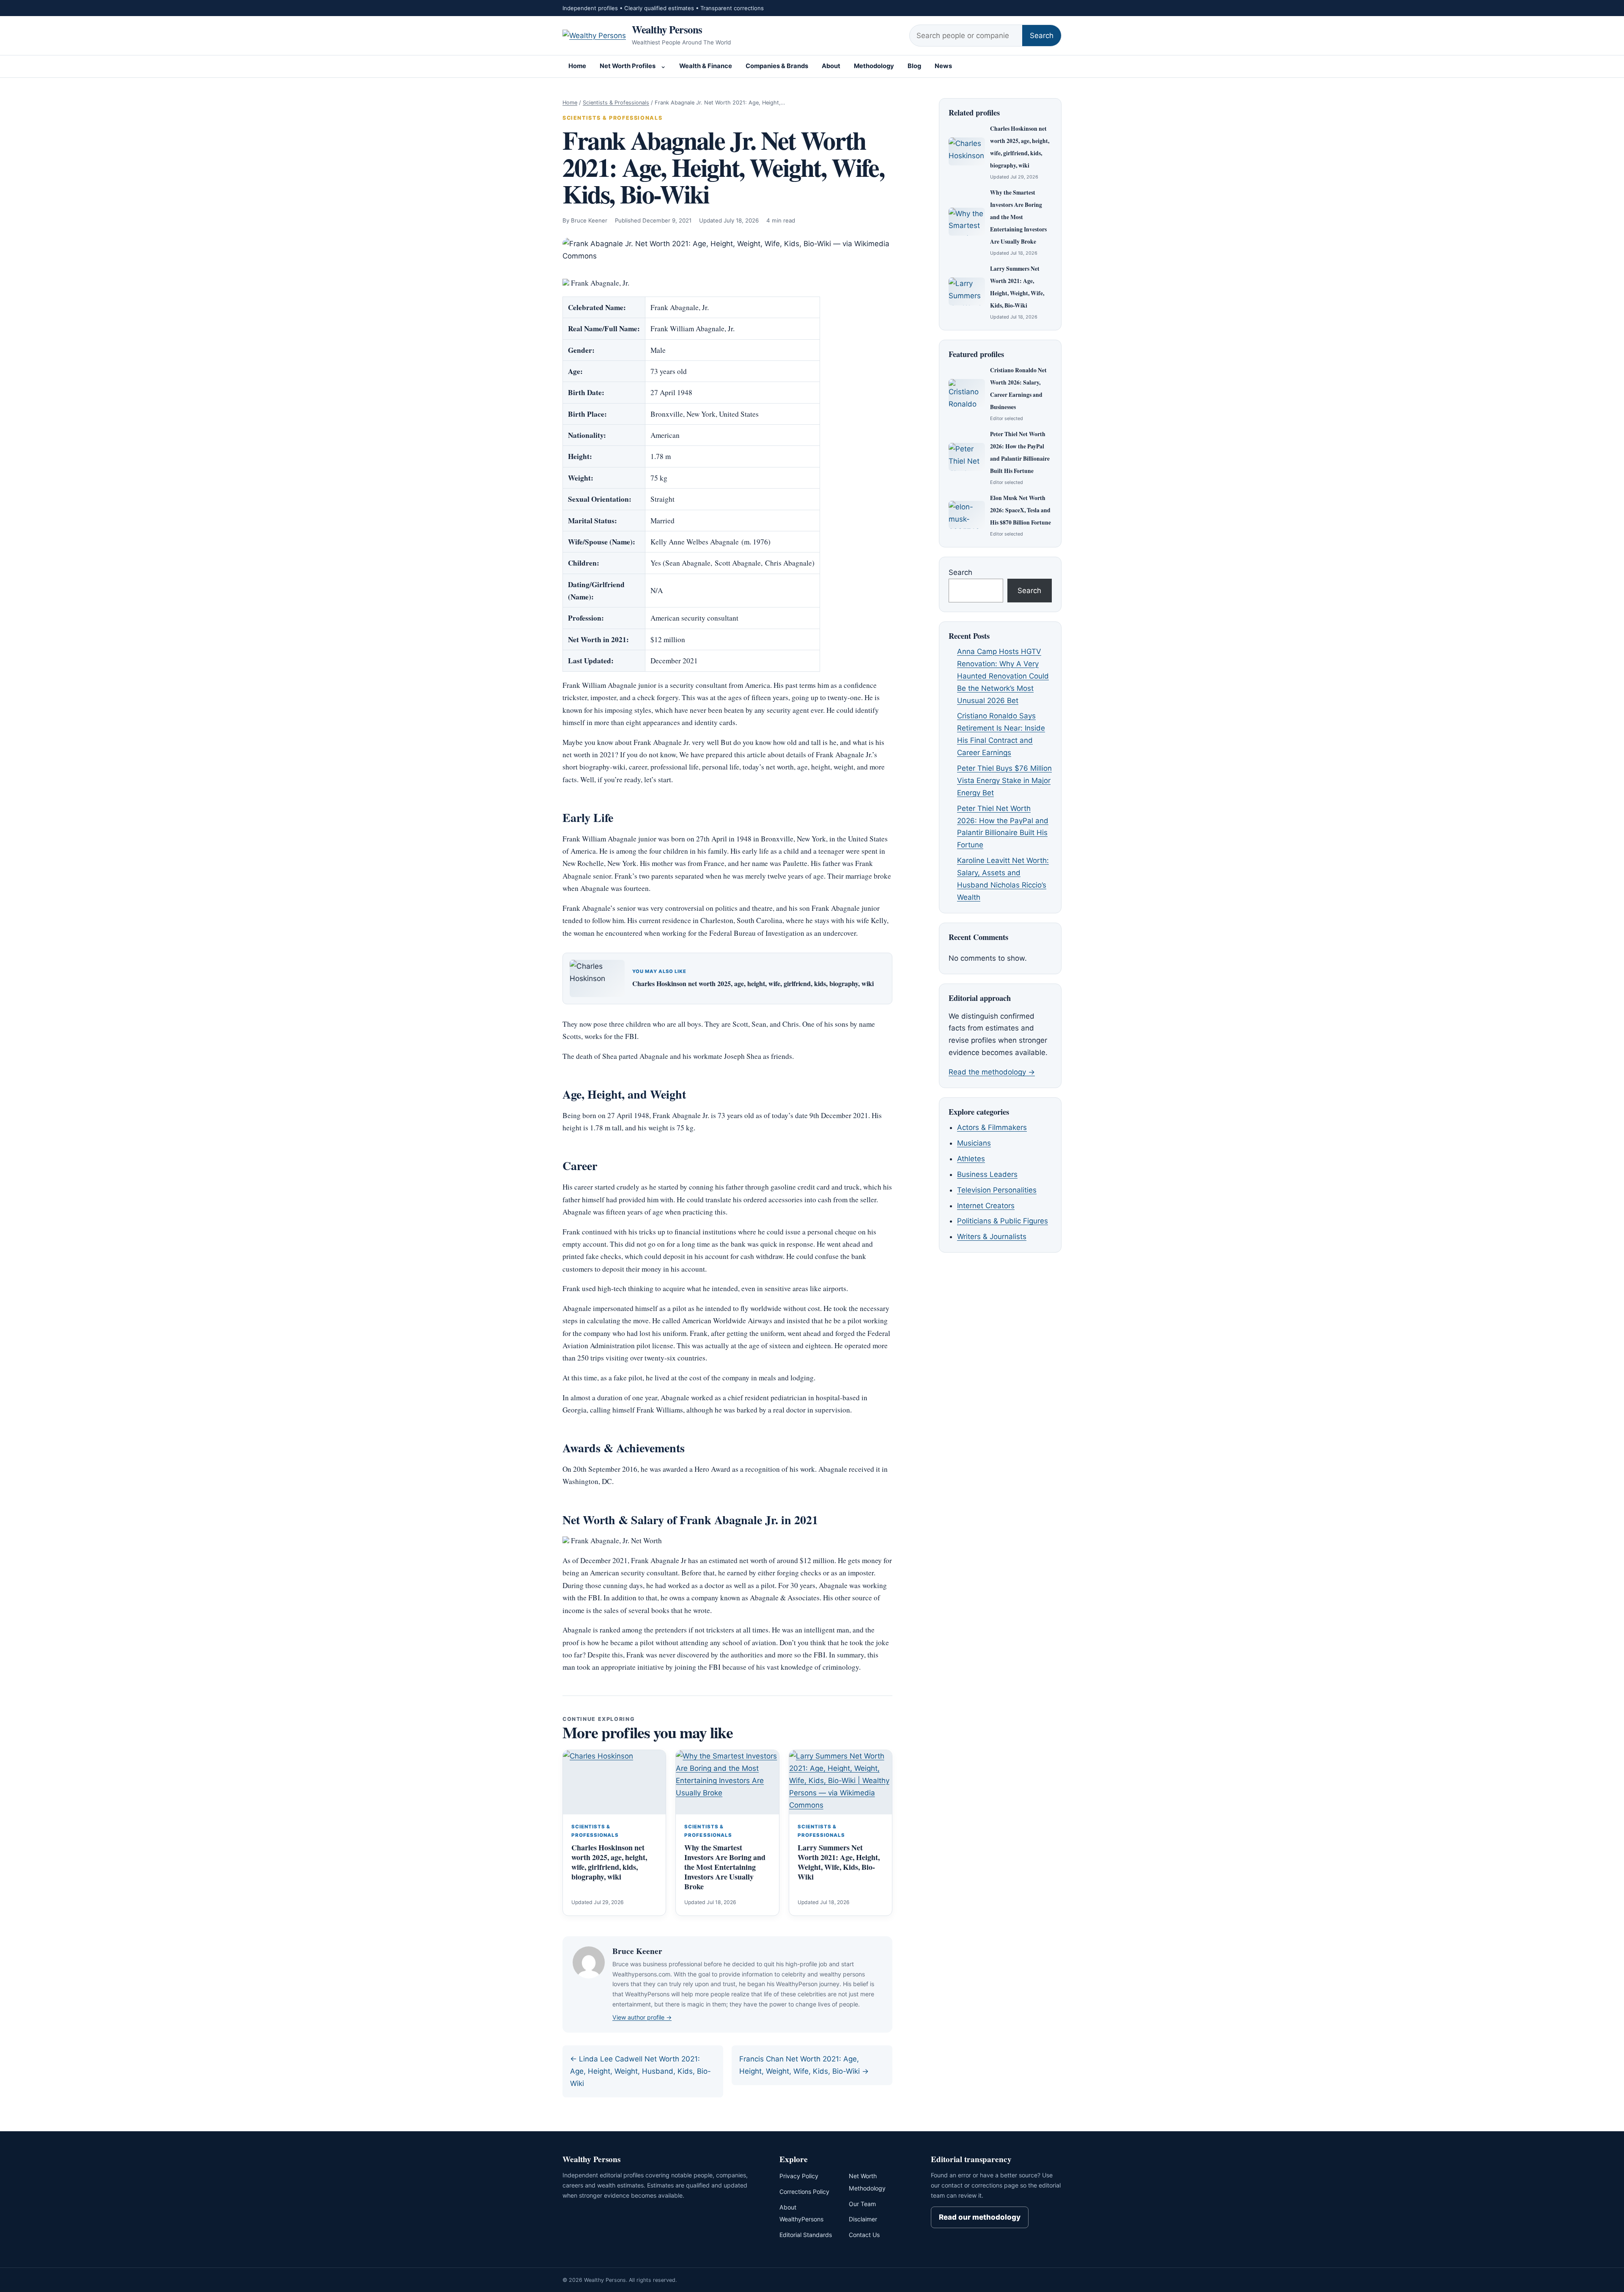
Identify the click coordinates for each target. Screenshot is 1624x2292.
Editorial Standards (806, 2235)
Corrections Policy (804, 2192)
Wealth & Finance (706, 66)
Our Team (862, 2204)
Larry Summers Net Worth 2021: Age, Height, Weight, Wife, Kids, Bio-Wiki (839, 1862)
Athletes (971, 1159)
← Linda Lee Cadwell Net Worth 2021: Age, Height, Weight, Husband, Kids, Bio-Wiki (641, 2071)
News (943, 66)
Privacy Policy (799, 2176)
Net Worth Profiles (628, 66)
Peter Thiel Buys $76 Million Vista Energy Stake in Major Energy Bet (1004, 780)
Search (1042, 36)
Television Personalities (997, 1190)
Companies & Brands (777, 66)
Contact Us (864, 2235)
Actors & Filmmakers (992, 1127)
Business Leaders (987, 1174)
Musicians (974, 1143)
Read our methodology (980, 2217)
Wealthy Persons (667, 29)
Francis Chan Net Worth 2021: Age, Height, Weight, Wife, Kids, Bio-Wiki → (804, 2065)
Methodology (874, 66)
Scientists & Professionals (616, 103)
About (831, 66)
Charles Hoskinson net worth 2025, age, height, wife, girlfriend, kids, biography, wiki (753, 983)
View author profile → (642, 2017)
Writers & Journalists (992, 1237)
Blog (914, 66)
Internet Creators (986, 1206)
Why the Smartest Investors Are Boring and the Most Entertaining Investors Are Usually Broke (725, 1867)
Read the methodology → (992, 1072)
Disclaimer (863, 2219)
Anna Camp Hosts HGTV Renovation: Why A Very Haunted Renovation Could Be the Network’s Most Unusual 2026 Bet (1003, 676)
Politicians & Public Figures (1003, 1221)
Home (577, 66)
